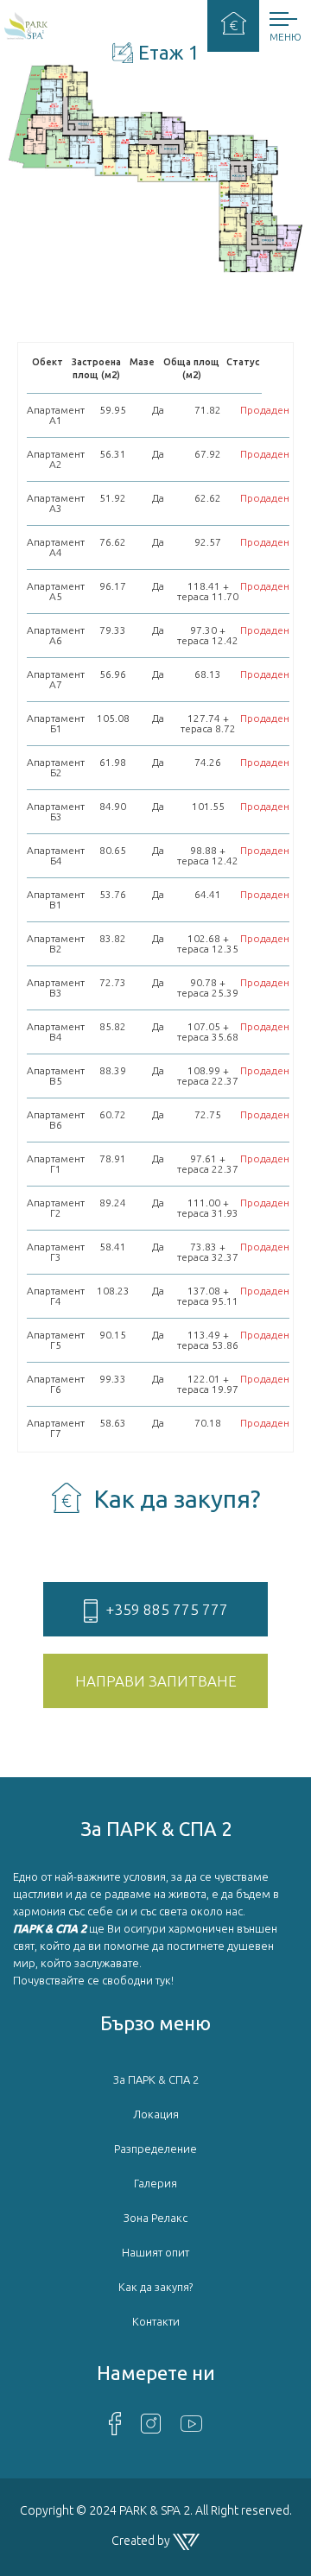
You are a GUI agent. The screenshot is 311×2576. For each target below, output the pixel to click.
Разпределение (155, 2149)
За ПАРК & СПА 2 (156, 2079)
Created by (142, 2541)
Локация (156, 2114)
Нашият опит (155, 2252)
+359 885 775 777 (167, 1609)
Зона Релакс (155, 2218)
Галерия (155, 2183)
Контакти (156, 2321)
